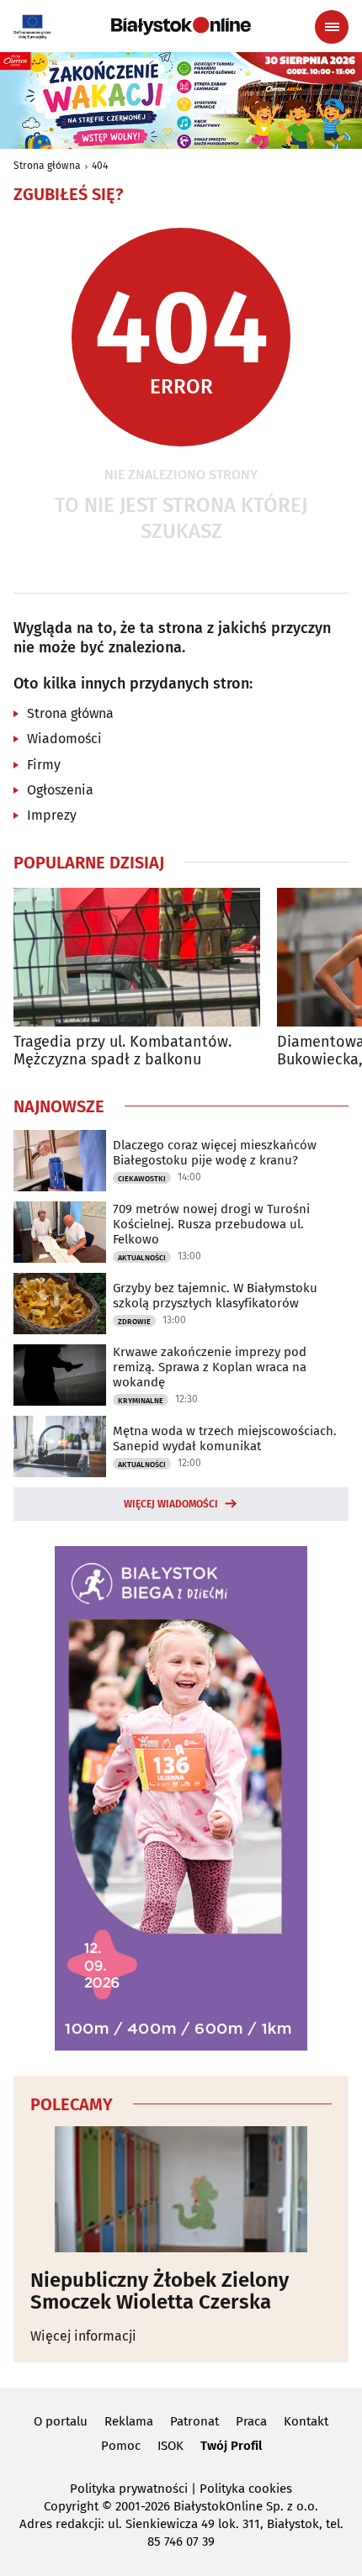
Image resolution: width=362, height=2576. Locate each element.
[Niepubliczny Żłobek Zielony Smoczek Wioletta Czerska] (181, 2189)
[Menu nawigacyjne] (332, 27)
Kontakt (306, 2421)
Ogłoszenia (60, 790)
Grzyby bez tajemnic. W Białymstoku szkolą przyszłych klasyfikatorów (215, 1296)
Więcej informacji (83, 2336)
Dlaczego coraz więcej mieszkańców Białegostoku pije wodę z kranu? (215, 1153)
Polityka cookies (246, 2489)
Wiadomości (64, 739)
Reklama (129, 2421)
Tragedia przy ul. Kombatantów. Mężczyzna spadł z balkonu (122, 1051)
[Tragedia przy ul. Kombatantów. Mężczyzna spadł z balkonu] (137, 957)
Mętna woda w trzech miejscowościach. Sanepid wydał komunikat (225, 1438)
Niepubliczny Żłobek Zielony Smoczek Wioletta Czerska (160, 2291)
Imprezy (52, 815)
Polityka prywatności (129, 2489)
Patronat (194, 2421)
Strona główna (47, 166)
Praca (251, 2421)
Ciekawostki (142, 1179)
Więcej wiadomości (171, 1504)
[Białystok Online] (181, 26)
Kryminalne (141, 1401)
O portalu (61, 2421)
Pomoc (121, 2446)
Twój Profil (231, 2446)
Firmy (44, 765)
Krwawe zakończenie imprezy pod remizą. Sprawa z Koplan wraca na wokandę (210, 1367)
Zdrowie (134, 1322)
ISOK (170, 2446)
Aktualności (142, 1258)
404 (100, 166)
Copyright (71, 2506)
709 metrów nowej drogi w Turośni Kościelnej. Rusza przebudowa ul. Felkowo (211, 1224)
